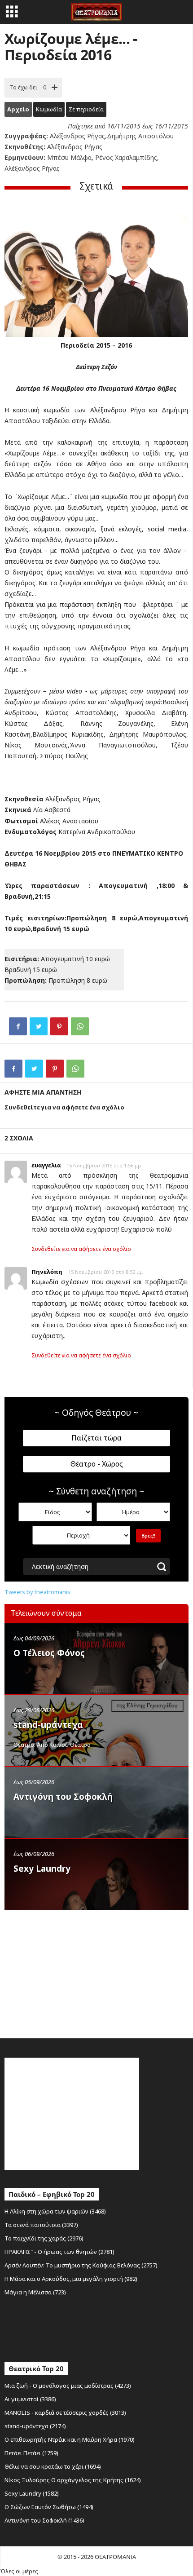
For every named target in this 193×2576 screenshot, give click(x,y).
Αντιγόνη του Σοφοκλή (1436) (44, 2520)
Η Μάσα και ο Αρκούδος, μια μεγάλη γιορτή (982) (71, 2279)
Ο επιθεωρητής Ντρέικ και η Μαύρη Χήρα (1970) (70, 2439)
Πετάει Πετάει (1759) (31, 2453)
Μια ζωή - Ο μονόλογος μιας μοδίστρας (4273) (68, 2386)
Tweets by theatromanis (37, 1592)
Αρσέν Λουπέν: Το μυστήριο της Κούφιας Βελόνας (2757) (81, 2265)
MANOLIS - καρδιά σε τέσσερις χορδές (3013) (65, 2413)
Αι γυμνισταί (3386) (30, 2399)
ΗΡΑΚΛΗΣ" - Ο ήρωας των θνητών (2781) (59, 2252)
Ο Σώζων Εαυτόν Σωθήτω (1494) (49, 2507)
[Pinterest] (59, 1026)
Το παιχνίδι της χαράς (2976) (44, 2238)
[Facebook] (18, 1026)
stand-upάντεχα (48, 1725)
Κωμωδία (49, 109)
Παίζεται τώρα (96, 1438)
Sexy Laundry (42, 1869)
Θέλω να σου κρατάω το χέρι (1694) (53, 2466)
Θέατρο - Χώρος (97, 1464)
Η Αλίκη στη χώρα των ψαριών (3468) (55, 2211)
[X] (39, 1026)
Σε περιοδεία (86, 109)
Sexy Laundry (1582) (32, 2493)
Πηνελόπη (47, 1272)
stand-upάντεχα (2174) (35, 2426)
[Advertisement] (72, 1972)
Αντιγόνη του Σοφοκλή (63, 1797)
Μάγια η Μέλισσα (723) (35, 2292)
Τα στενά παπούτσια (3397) (41, 2225)
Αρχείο (18, 109)
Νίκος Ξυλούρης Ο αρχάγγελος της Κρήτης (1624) (73, 2480)
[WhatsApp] (80, 1026)
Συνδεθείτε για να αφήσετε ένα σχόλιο (81, 1249)
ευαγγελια (46, 1165)
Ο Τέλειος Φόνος (49, 1653)
